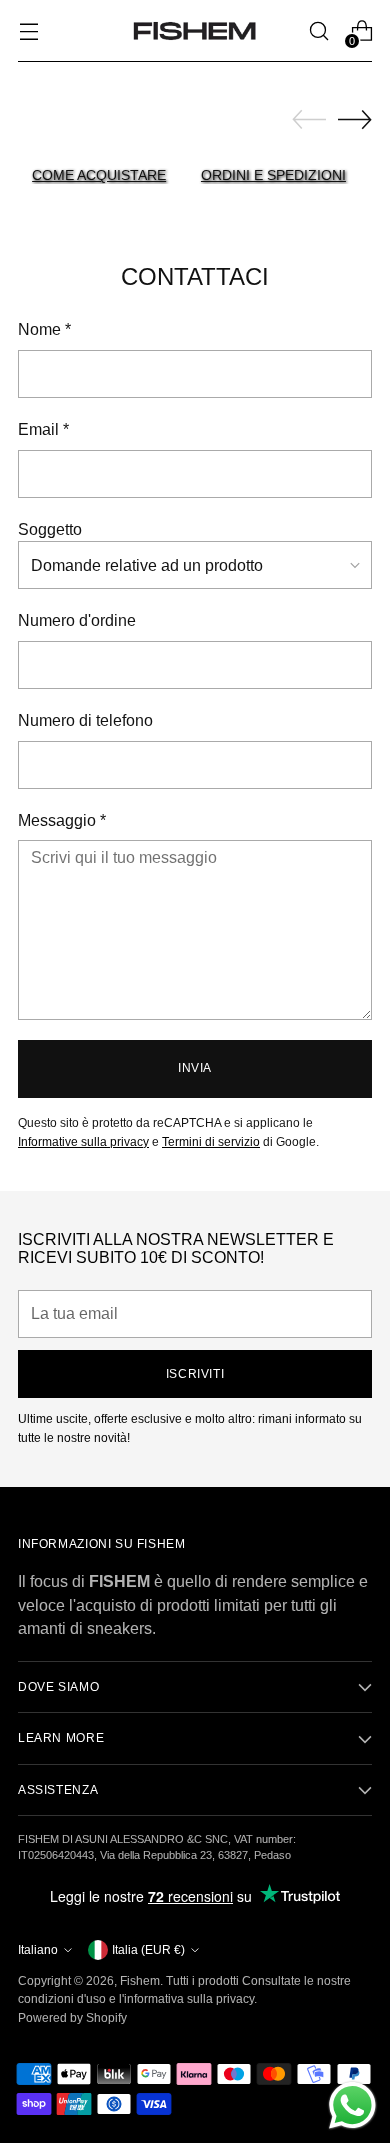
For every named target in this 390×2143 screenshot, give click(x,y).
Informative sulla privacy (83, 1142)
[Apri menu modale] (28, 31)
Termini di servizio (211, 1142)
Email (43, 429)
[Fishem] (195, 31)
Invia (195, 1068)
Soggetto (50, 529)
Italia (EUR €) (148, 1950)
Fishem (140, 1981)
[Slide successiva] (355, 119)
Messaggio (62, 820)
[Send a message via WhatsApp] (352, 2105)
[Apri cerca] (318, 31)
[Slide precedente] (309, 120)
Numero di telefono (85, 720)
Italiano (38, 1950)
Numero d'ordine (77, 620)
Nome (44, 329)
